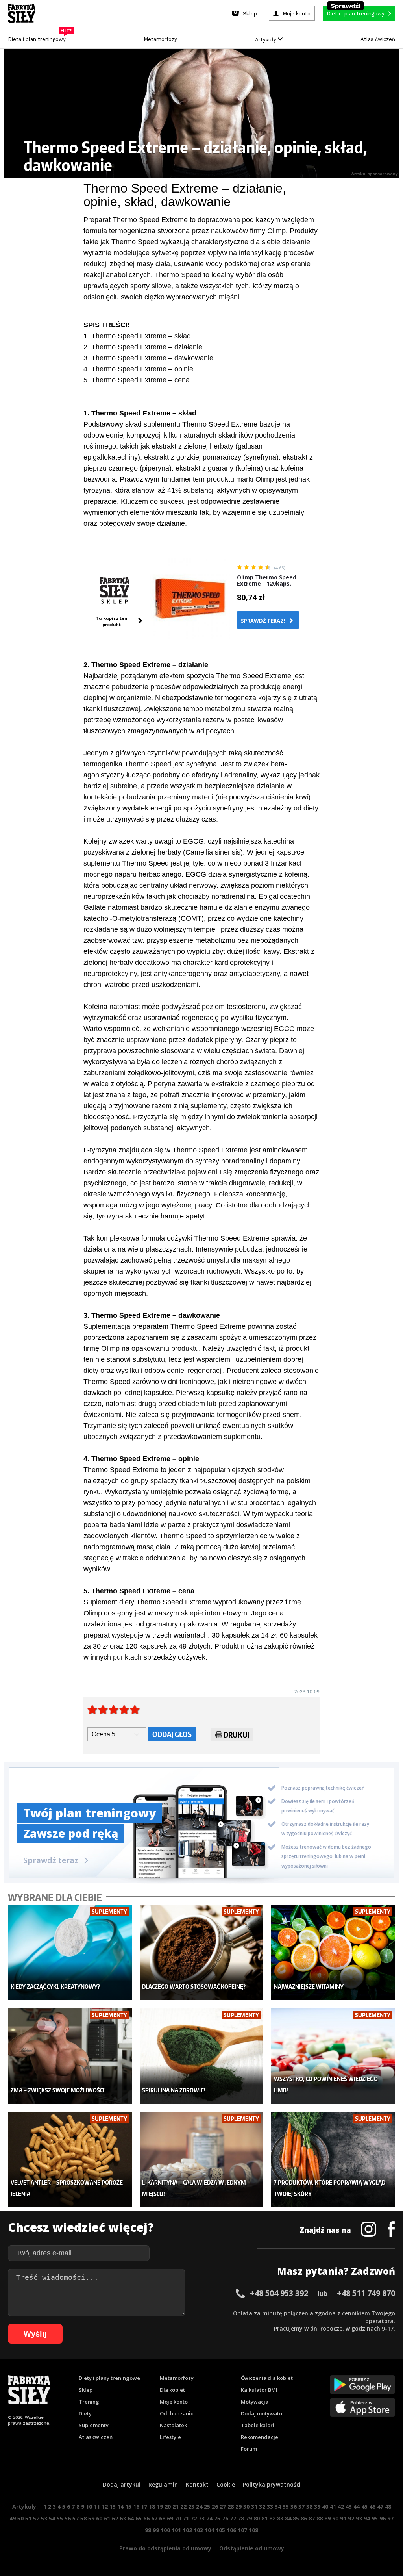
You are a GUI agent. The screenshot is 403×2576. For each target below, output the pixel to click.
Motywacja (255, 2402)
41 (333, 2506)
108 (253, 2530)
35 (286, 2506)
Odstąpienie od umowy (252, 2548)
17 (144, 2506)
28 (231, 2506)
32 (262, 2506)
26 (215, 2506)
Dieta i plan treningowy (39, 37)
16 (136, 2506)
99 (156, 2530)
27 (223, 2506)
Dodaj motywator (263, 2413)
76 (225, 2518)
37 (301, 2506)
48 (388, 2506)
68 (162, 2518)
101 (176, 2530)
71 (186, 2518)
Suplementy (94, 2425)
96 (383, 2518)
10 (89, 2506)
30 (246, 2506)
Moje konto (174, 2402)
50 (20, 2518)
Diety (85, 2413)
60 (99, 2518)
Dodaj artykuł (122, 2484)
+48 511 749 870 (366, 2293)
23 (191, 2506)
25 (207, 2506)
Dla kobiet (172, 2390)
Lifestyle (170, 2437)
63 (123, 2518)
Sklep (86, 2390)
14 (120, 2506)
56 (68, 2518)
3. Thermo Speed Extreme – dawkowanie (148, 358)
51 (28, 2518)
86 (304, 2518)
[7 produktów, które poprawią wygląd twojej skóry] (333, 2160)
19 (160, 2506)
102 (187, 2530)
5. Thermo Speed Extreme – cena (137, 380)
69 (170, 2518)
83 (280, 2518)
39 (317, 2506)
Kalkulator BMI (259, 2390)
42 (341, 2506)
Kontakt (197, 2484)
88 (320, 2518)
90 (335, 2518)
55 (60, 2518)
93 (359, 2518)
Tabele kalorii (258, 2425)
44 (357, 2506)
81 (264, 2518)
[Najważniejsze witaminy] (333, 1953)
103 (198, 2530)
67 (154, 2518)
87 (312, 2518)
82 (272, 2518)
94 (367, 2518)
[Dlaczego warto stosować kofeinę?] (201, 1953)
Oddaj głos (172, 1734)
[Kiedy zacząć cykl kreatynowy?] (70, 1953)
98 (148, 2530)
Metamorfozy (160, 39)
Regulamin (163, 2484)
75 (217, 2518)
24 (199, 2506)
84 (288, 2518)
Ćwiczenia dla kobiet (267, 2378)
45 (364, 2506)
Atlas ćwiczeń (378, 39)
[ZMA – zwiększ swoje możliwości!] (70, 2056)
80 (257, 2518)
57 (76, 2518)
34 (278, 2506)
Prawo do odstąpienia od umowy (165, 2548)
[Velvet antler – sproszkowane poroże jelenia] (70, 2160)
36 (294, 2506)
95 (375, 2518)
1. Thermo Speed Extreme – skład (137, 336)
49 (13, 2518)
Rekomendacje (260, 2437)
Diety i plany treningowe (109, 2378)
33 (270, 2506)
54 (52, 2518)
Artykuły (266, 40)
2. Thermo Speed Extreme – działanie (143, 347)
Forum (249, 2449)
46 (372, 2506)
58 (83, 2518)
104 (209, 2530)
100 (165, 2530)
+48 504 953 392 (279, 2293)
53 (44, 2518)
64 (131, 2518)
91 (343, 2518)
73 (201, 2518)
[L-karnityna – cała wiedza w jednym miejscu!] (201, 2160)
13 (113, 2506)
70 (178, 2518)
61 (107, 2518)
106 (231, 2530)
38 (309, 2506)
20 (168, 2506)
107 (242, 2530)
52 (36, 2518)
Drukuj (237, 1735)
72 (194, 2518)
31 (254, 2506)
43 (349, 2506)
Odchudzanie (177, 2413)
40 (325, 2506)
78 (241, 2518)
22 (183, 2506)
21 (176, 2506)
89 (327, 2518)
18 (152, 2506)
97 (390, 2518)
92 (351, 2518)
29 (238, 2506)
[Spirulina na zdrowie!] (201, 2056)
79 (249, 2518)
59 (91, 2518)
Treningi (90, 2402)
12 (105, 2506)
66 (146, 2518)
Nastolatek (173, 2425)
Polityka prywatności (272, 2484)
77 (233, 2518)
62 (115, 2518)
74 (209, 2518)
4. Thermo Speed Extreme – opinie (138, 369)
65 (139, 2518)
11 (97, 2506)
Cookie (226, 2484)
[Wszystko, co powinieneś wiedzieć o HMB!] (333, 2056)
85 (296, 2518)
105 (220, 2530)
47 (380, 2506)
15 (128, 2506)
